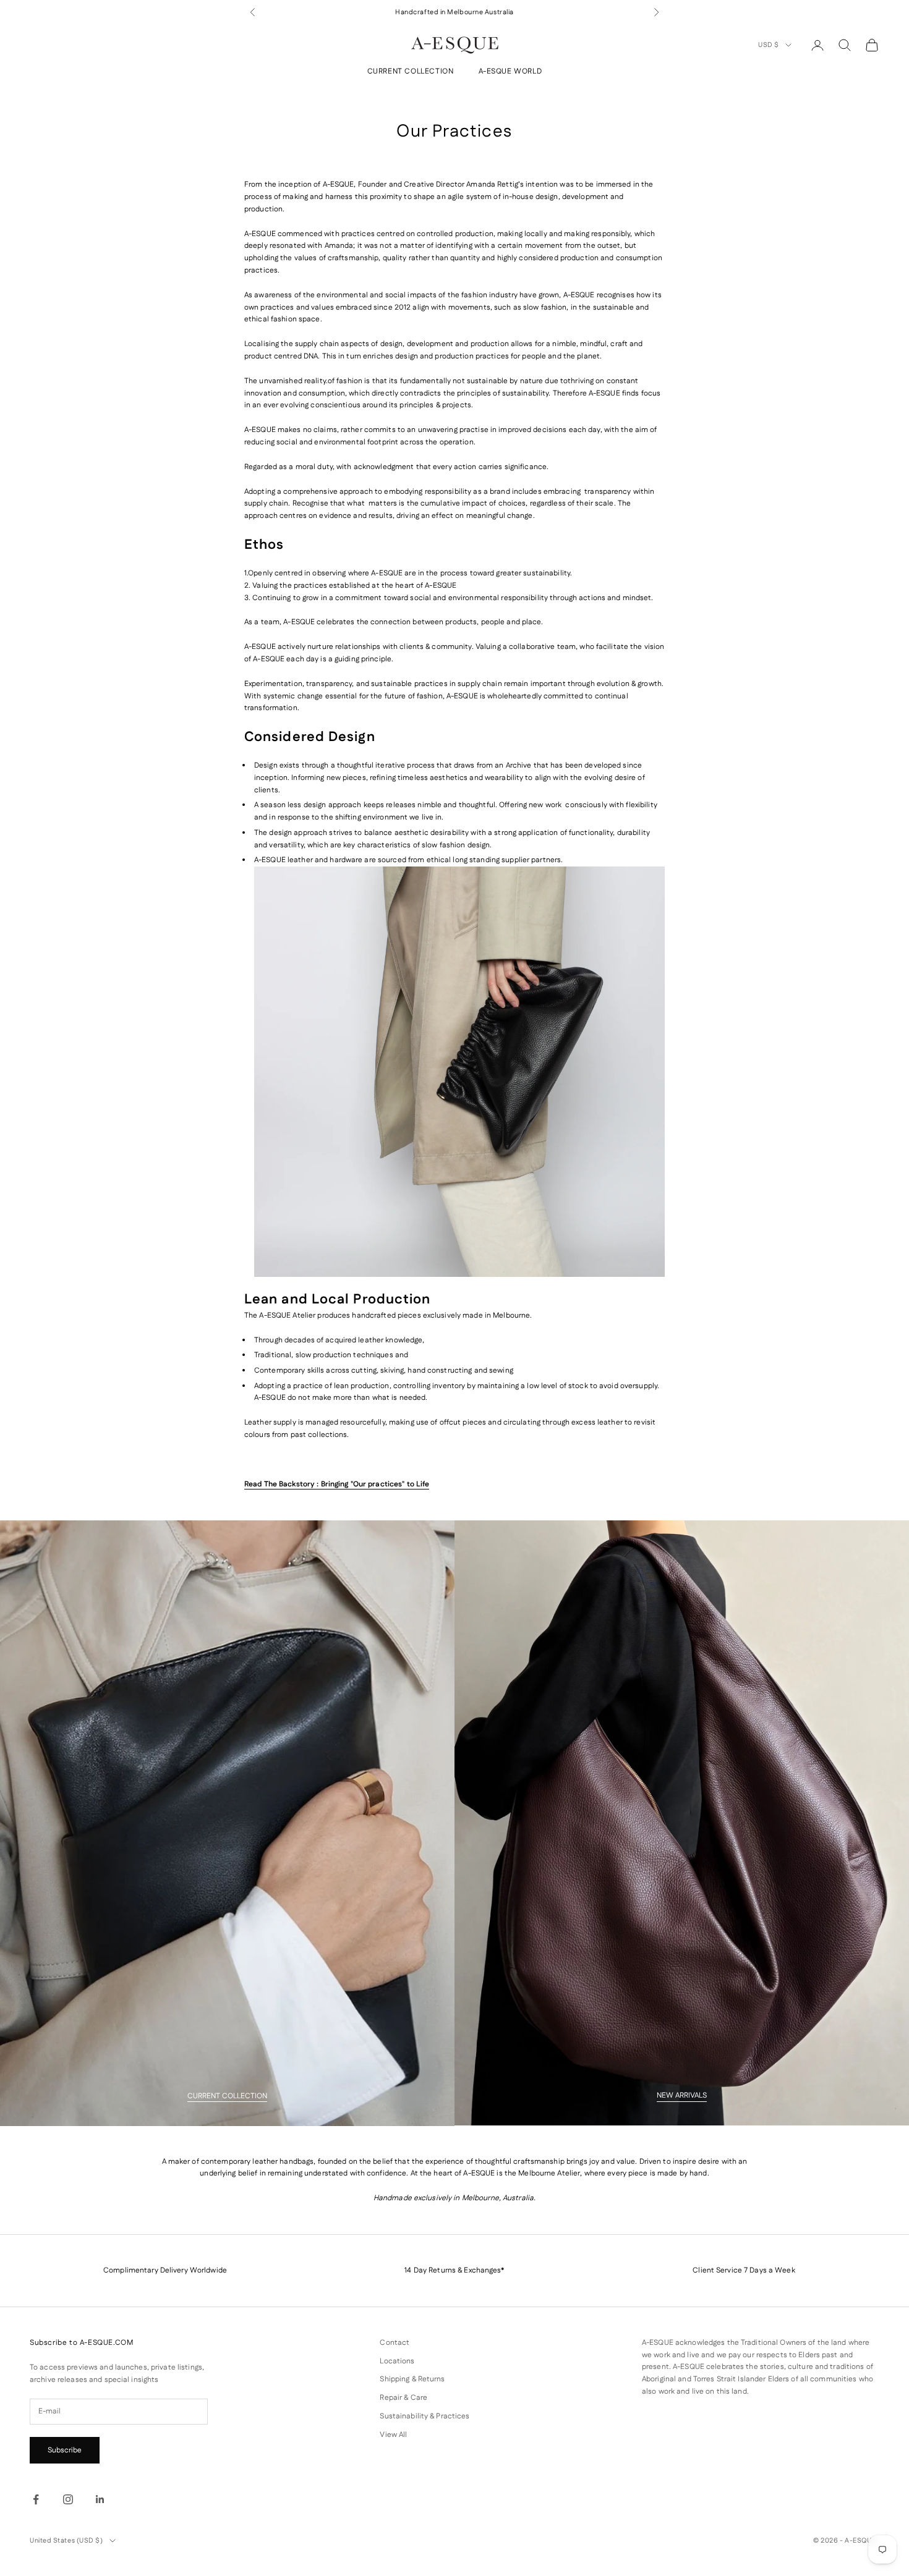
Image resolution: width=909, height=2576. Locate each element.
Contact (395, 2343)
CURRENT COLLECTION (411, 72)
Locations (397, 2361)
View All (393, 2435)
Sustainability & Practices (425, 2416)
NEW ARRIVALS (682, 2095)
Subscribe (65, 2450)
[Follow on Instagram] (68, 2499)
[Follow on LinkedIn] (100, 2499)
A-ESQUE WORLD (510, 72)
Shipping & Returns (412, 2379)
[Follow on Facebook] (36, 2499)
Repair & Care (403, 2398)
